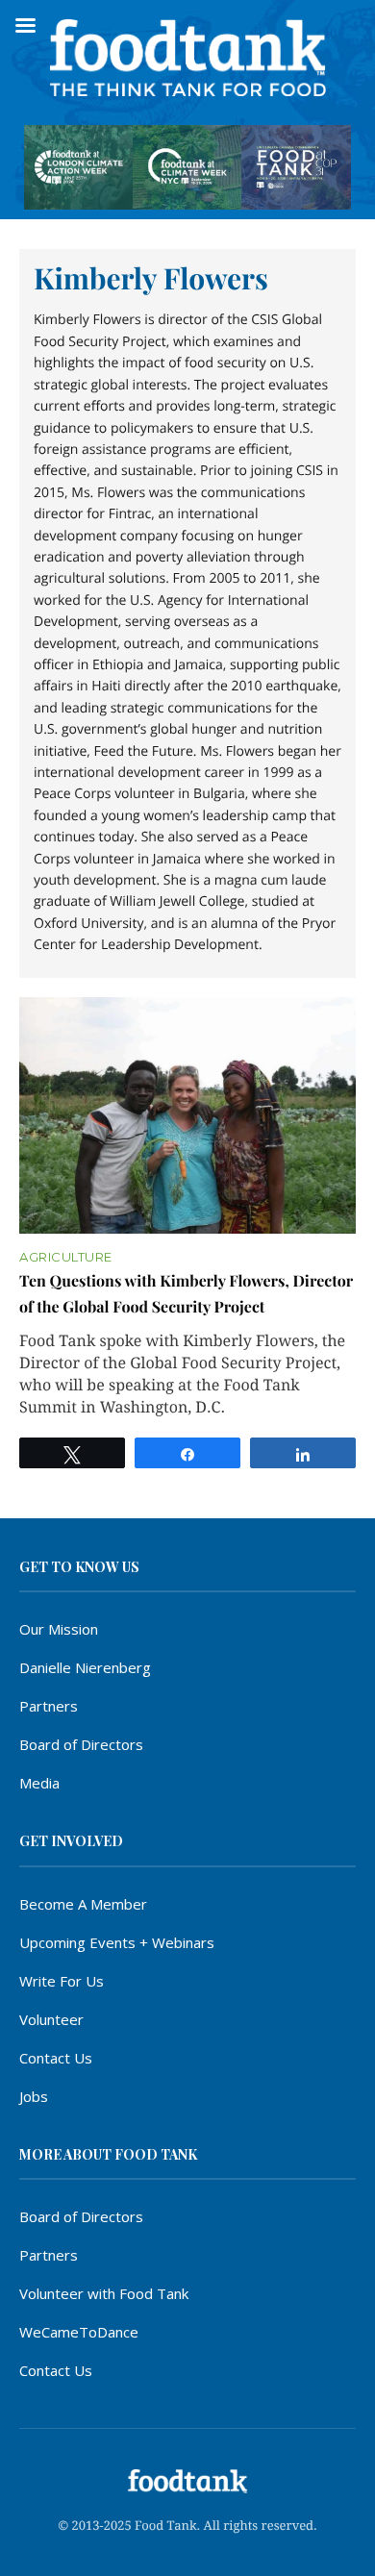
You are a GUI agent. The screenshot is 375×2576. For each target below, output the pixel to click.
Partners (49, 1706)
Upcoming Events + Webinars (117, 1942)
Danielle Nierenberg (85, 1667)
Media (39, 1783)
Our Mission (59, 1629)
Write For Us (62, 1981)
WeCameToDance (79, 2332)
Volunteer (51, 2019)
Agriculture (66, 1257)
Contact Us (56, 2058)
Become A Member (83, 1904)
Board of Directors (81, 1744)
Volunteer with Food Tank (104, 2293)
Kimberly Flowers (151, 278)
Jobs (34, 2096)
